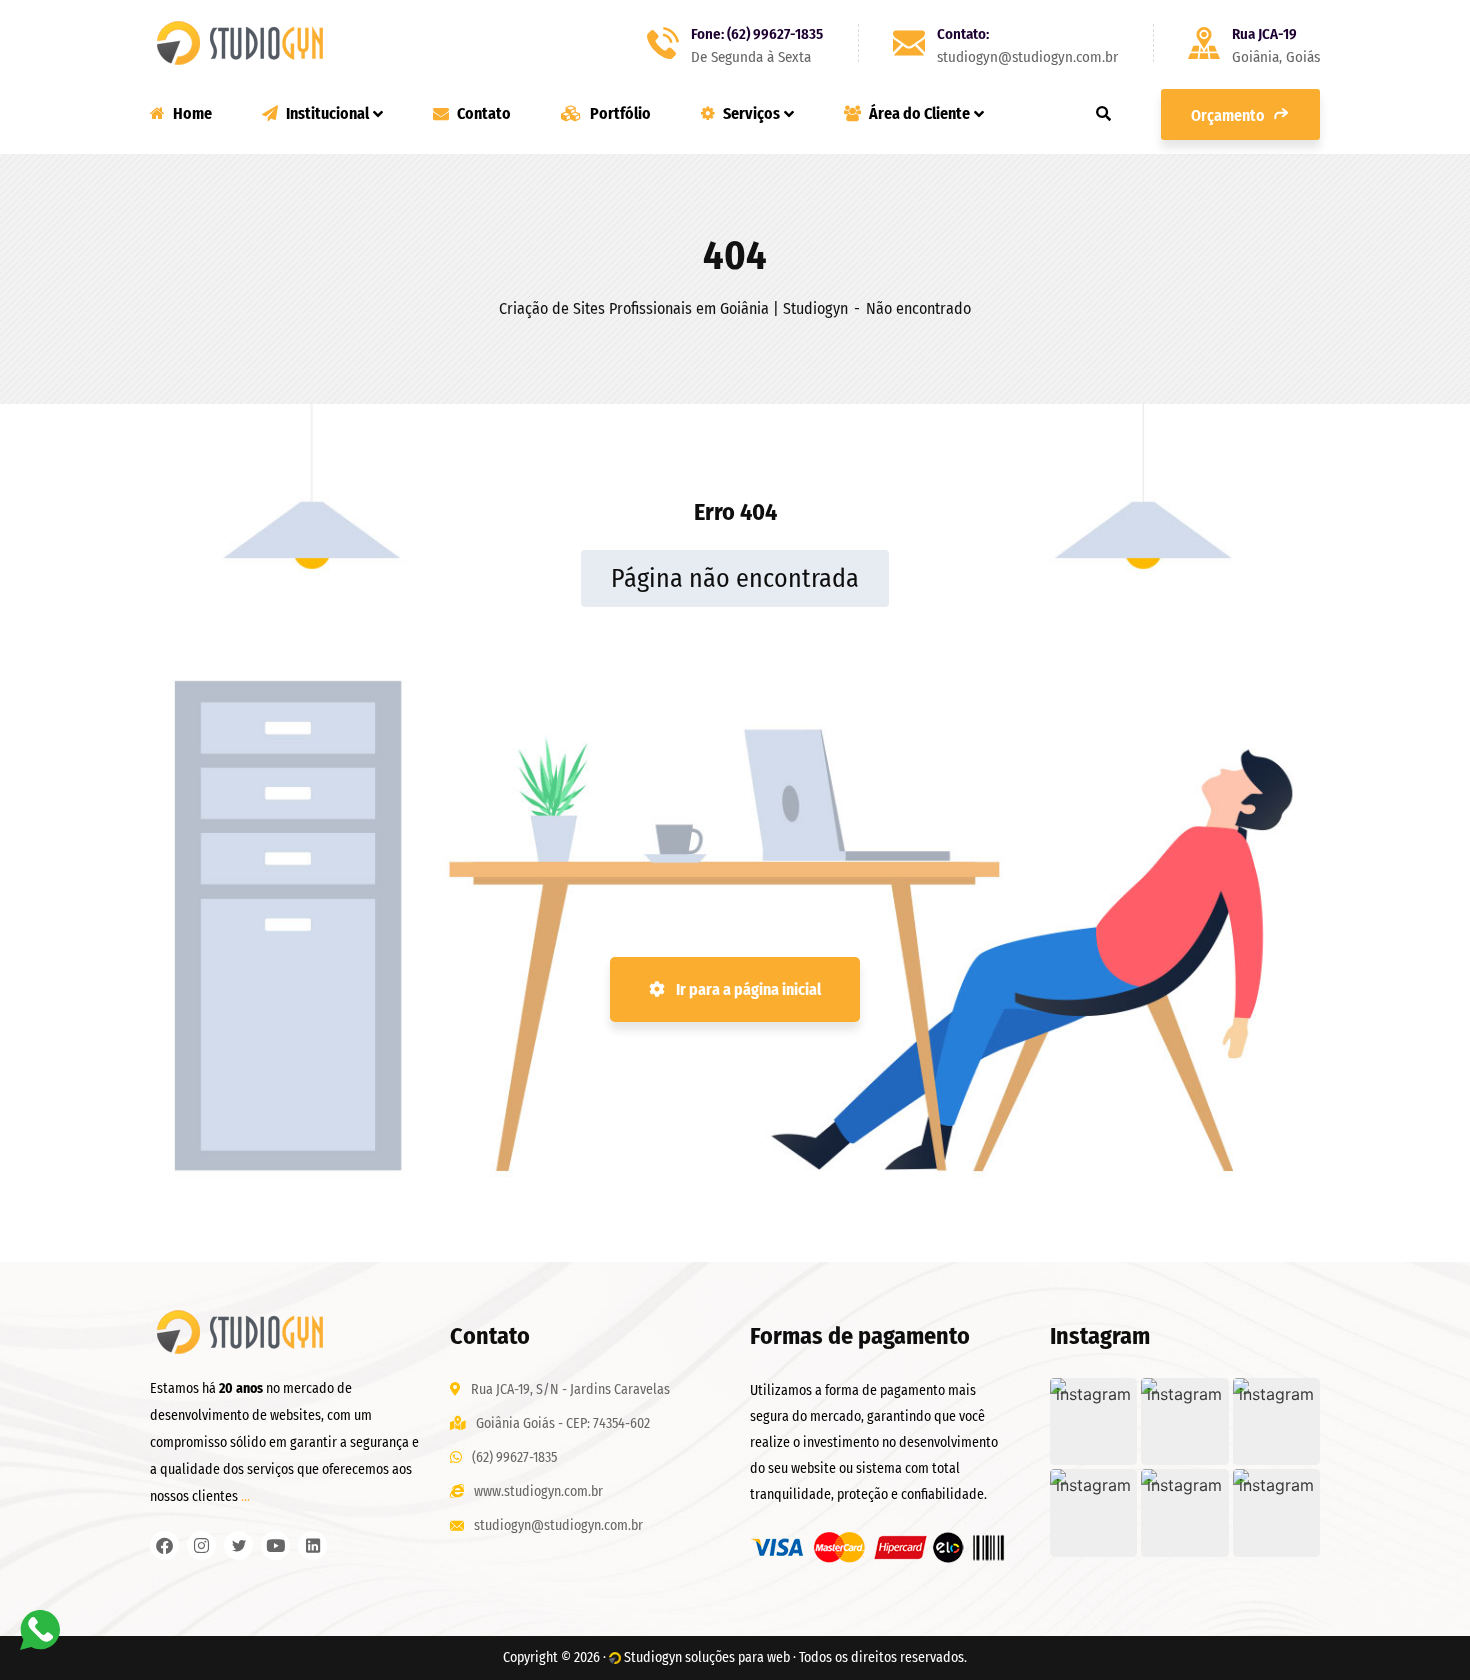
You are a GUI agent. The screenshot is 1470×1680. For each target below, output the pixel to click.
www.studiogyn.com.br (538, 1491)
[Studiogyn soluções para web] (240, 43)
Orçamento (1229, 115)
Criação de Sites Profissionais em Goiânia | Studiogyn (673, 308)
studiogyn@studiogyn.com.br (558, 1525)
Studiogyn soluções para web (707, 1657)
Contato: (963, 34)
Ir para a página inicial (747, 989)
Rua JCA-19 (1264, 34)
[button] (1093, 1421)
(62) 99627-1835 (514, 1457)
